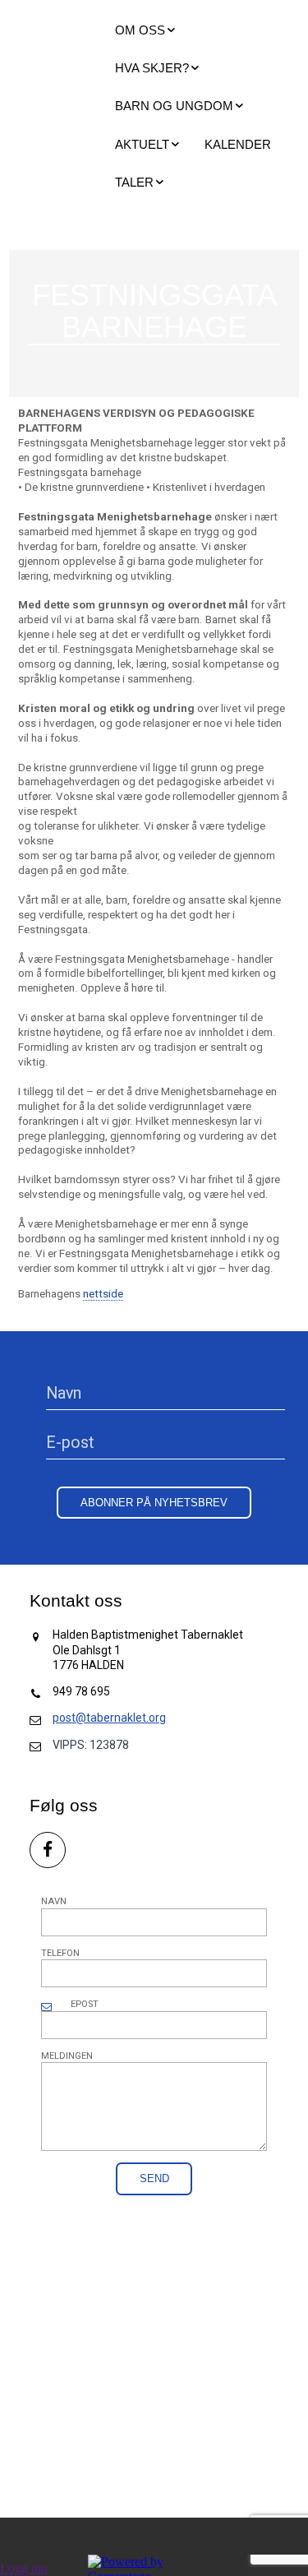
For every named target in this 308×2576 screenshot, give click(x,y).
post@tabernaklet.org (109, 1718)
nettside (103, 1294)
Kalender (238, 144)
